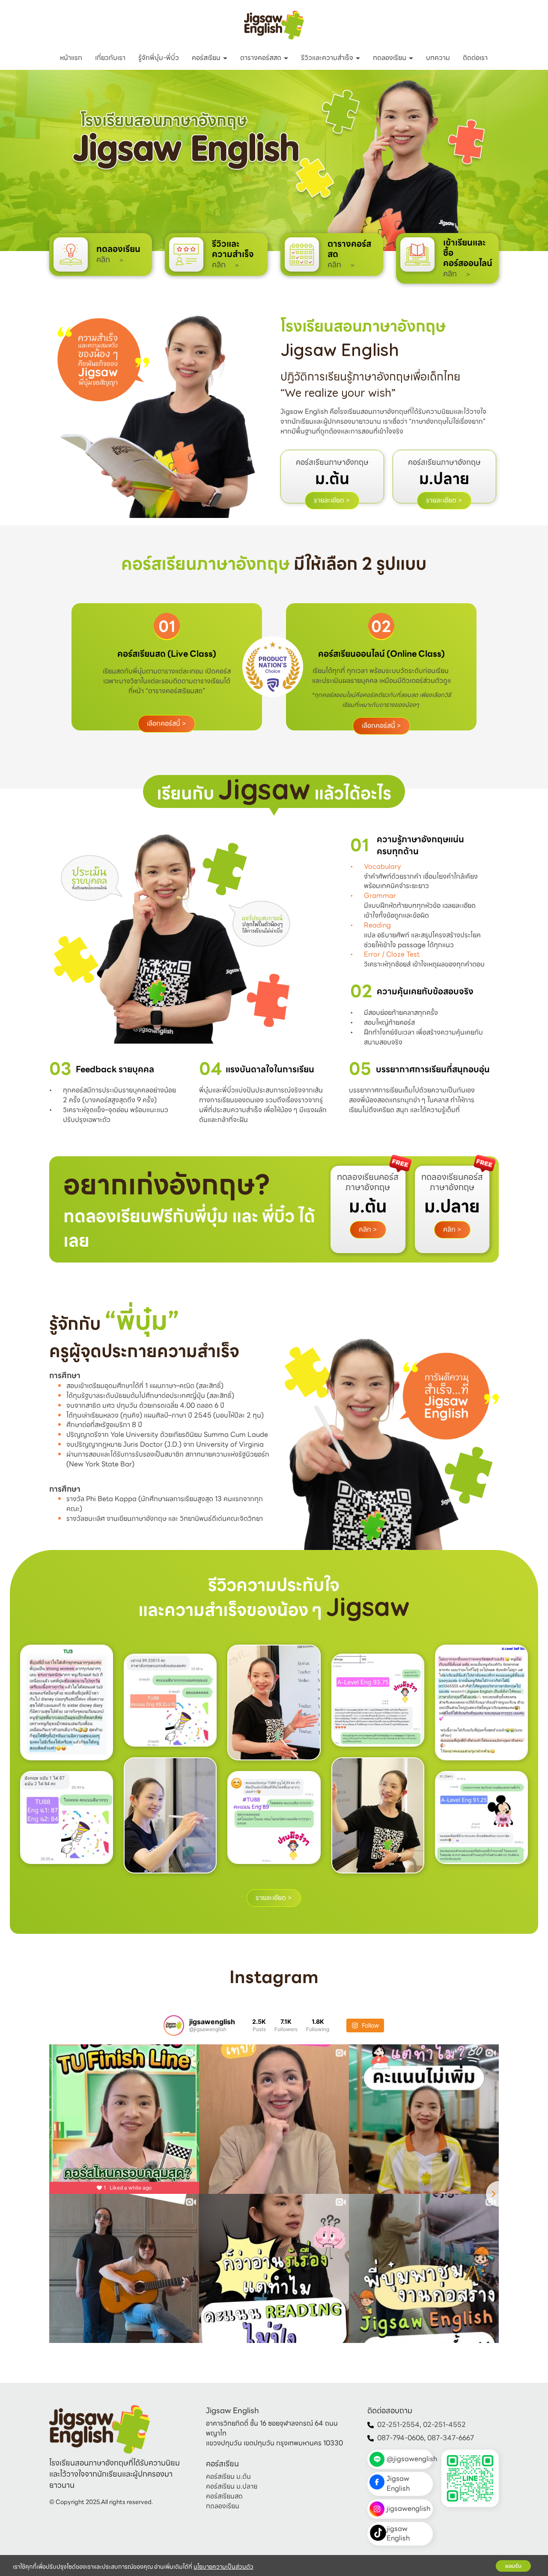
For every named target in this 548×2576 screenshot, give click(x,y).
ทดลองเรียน (390, 58)
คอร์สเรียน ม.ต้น (228, 2477)
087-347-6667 (451, 2438)
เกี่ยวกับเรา (110, 58)
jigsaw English (398, 2534)
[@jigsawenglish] (174, 2025)
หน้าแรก (71, 58)
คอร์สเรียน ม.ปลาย (232, 2487)
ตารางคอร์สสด (262, 58)
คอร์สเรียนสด (224, 2496)
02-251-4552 (444, 2425)
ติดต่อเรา (475, 58)
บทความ (438, 58)
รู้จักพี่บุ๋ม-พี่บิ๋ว (159, 58)
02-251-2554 (398, 2425)
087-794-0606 (401, 2438)
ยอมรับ (513, 2566)
